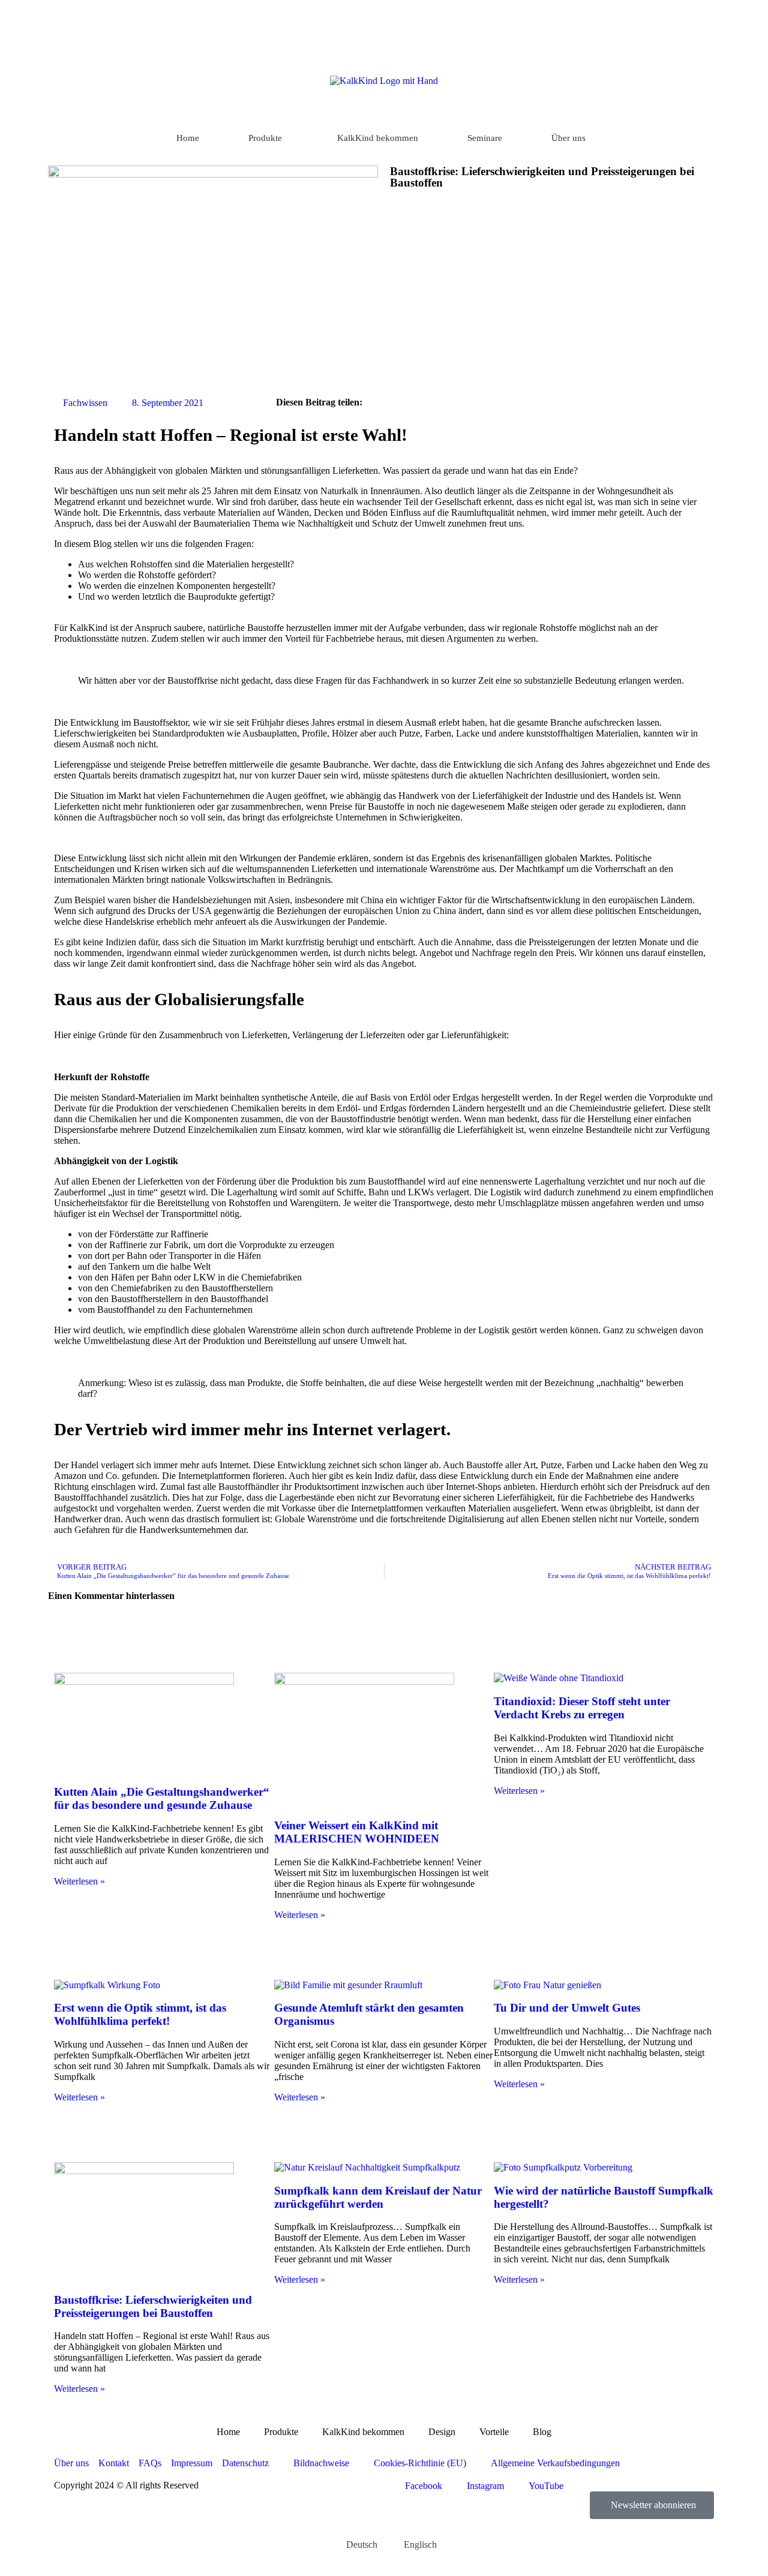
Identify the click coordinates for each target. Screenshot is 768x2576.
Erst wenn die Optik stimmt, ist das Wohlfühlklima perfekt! (140, 2014)
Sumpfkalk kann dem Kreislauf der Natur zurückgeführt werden (378, 2197)
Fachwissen (85, 403)
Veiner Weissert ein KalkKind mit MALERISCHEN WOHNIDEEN (357, 1832)
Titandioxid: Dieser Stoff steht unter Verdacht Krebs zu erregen (582, 1708)
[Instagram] (692, 19)
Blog (542, 2432)
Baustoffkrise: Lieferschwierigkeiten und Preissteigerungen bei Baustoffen (153, 2306)
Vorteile (494, 2432)
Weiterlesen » (79, 1881)
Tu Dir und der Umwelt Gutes (567, 2008)
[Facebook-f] (672, 19)
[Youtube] (712, 19)
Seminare (485, 138)
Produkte (265, 138)
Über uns (568, 138)
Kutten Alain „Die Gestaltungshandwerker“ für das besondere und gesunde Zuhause (162, 1798)
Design (442, 2432)
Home (188, 138)
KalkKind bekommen (378, 138)
